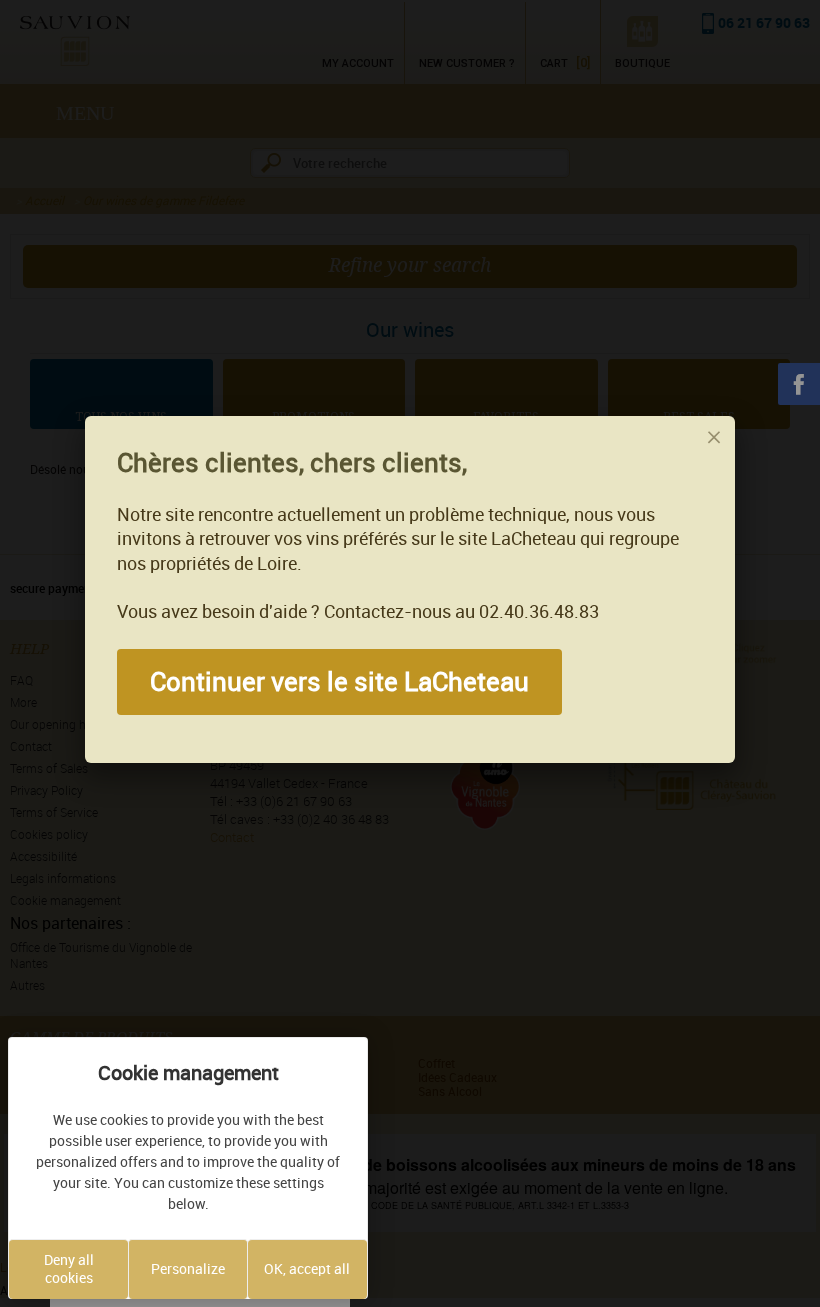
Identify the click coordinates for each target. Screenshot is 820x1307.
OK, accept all (307, 1269)
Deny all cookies (69, 1269)
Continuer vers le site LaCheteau (339, 682)
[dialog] (410, 589)
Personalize (188, 1269)
